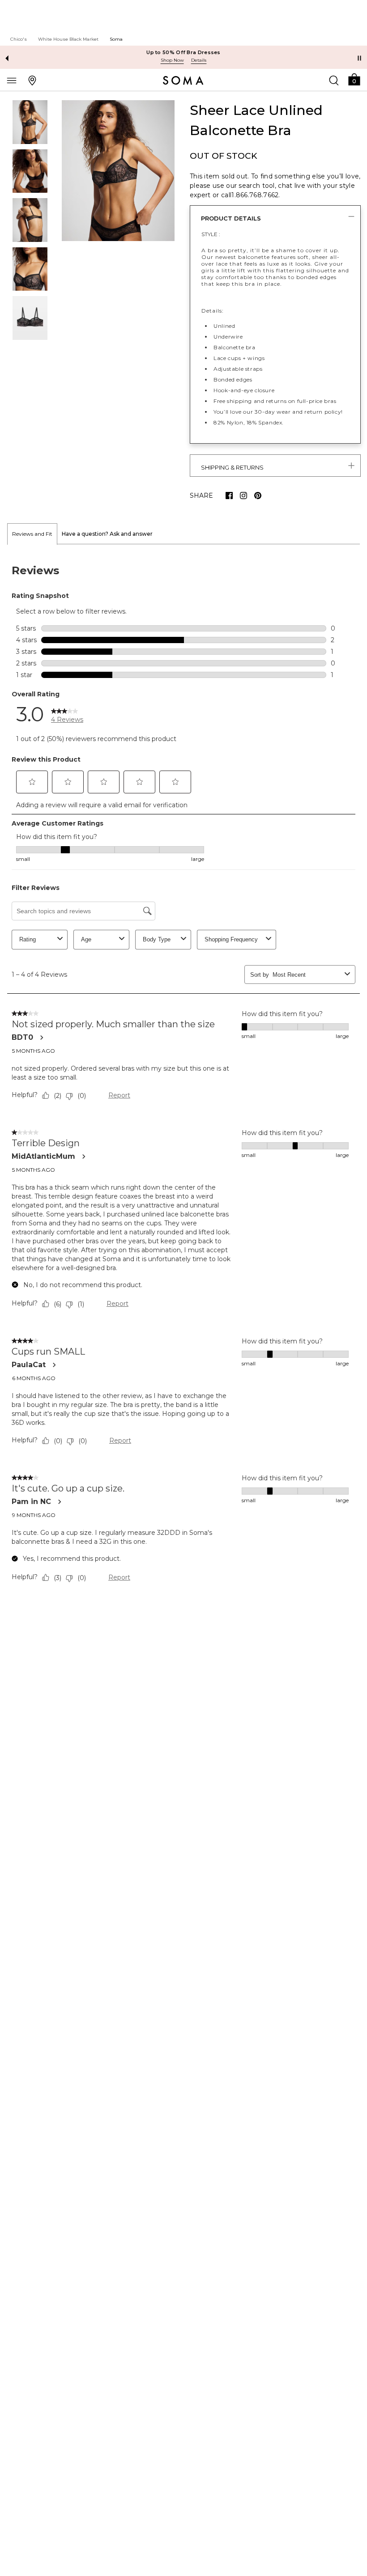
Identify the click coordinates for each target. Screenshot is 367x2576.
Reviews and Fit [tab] (32, 534)
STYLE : (211, 234)
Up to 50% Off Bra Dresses (183, 52)
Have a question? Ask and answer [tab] (107, 534)
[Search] (334, 80)
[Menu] (12, 80)
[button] (354, 79)
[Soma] (183, 80)
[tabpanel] (183, 1075)
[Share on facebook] (229, 496)
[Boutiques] (32, 80)
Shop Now (172, 60)
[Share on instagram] (243, 496)
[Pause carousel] (359, 58)
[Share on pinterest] (258, 496)
